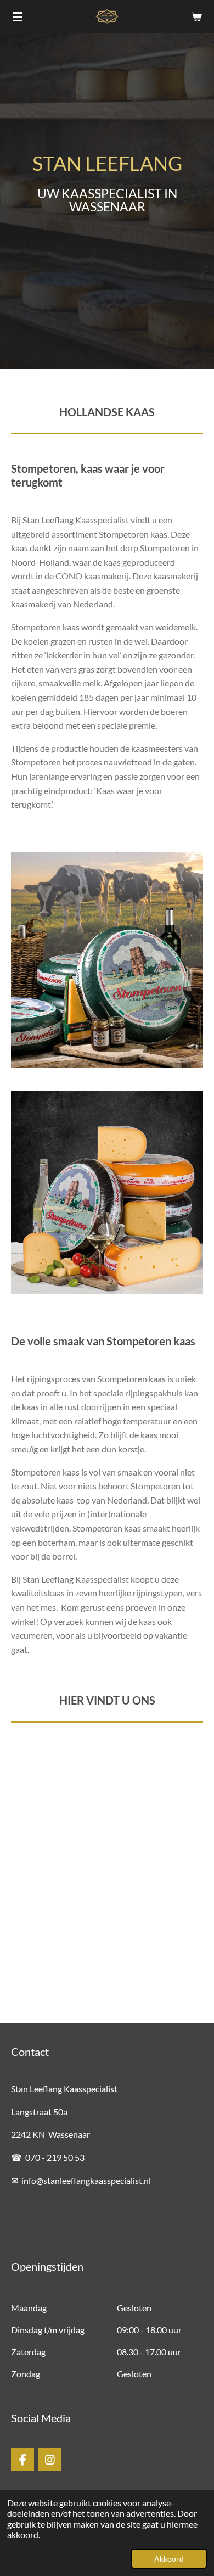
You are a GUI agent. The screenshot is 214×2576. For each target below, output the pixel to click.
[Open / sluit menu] (18, 16)
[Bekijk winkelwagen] (196, 16)
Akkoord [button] (169, 2559)
